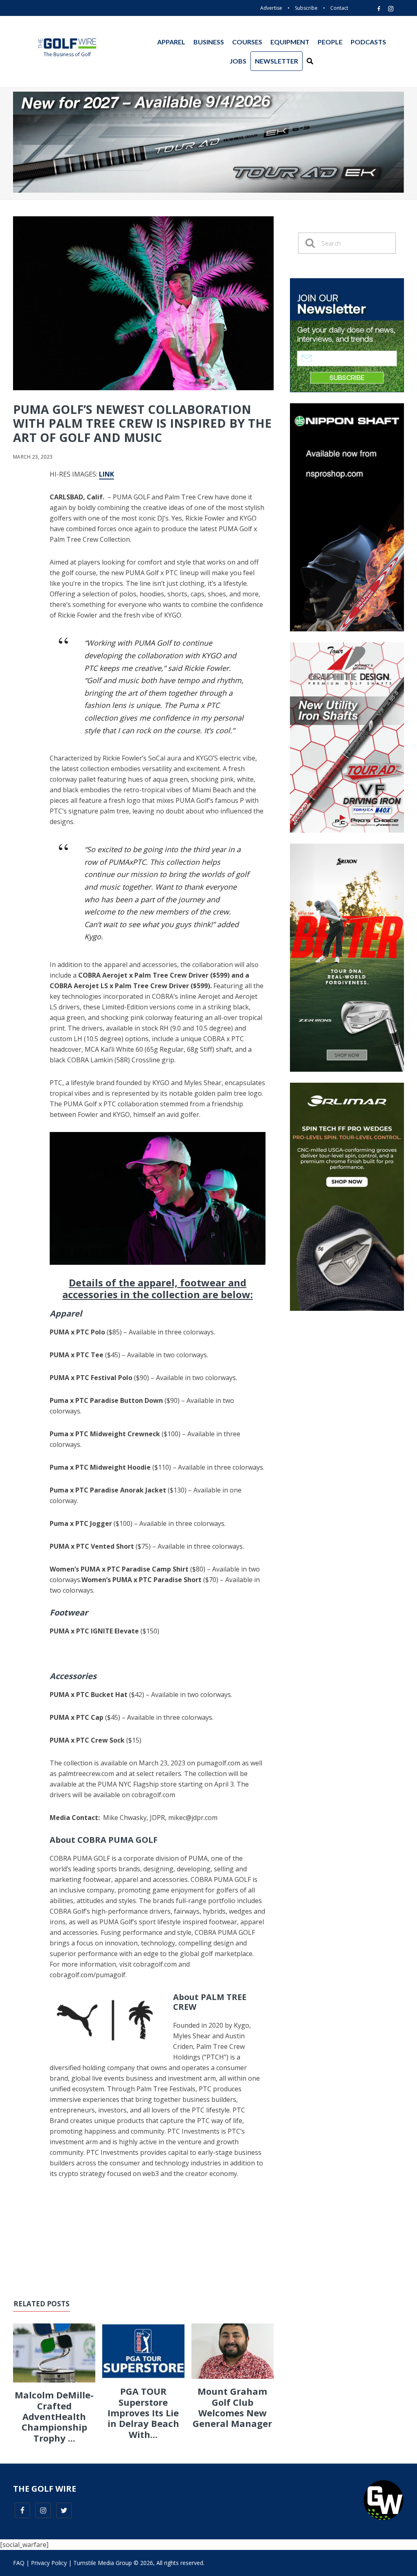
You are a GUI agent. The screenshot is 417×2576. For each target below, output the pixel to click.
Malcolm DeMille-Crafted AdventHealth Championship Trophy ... (54, 2416)
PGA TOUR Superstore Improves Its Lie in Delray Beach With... (143, 2413)
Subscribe (306, 8)
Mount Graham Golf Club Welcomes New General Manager (232, 2407)
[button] (310, 61)
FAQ (19, 2563)
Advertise (271, 8)
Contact (339, 8)
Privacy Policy (49, 2563)
